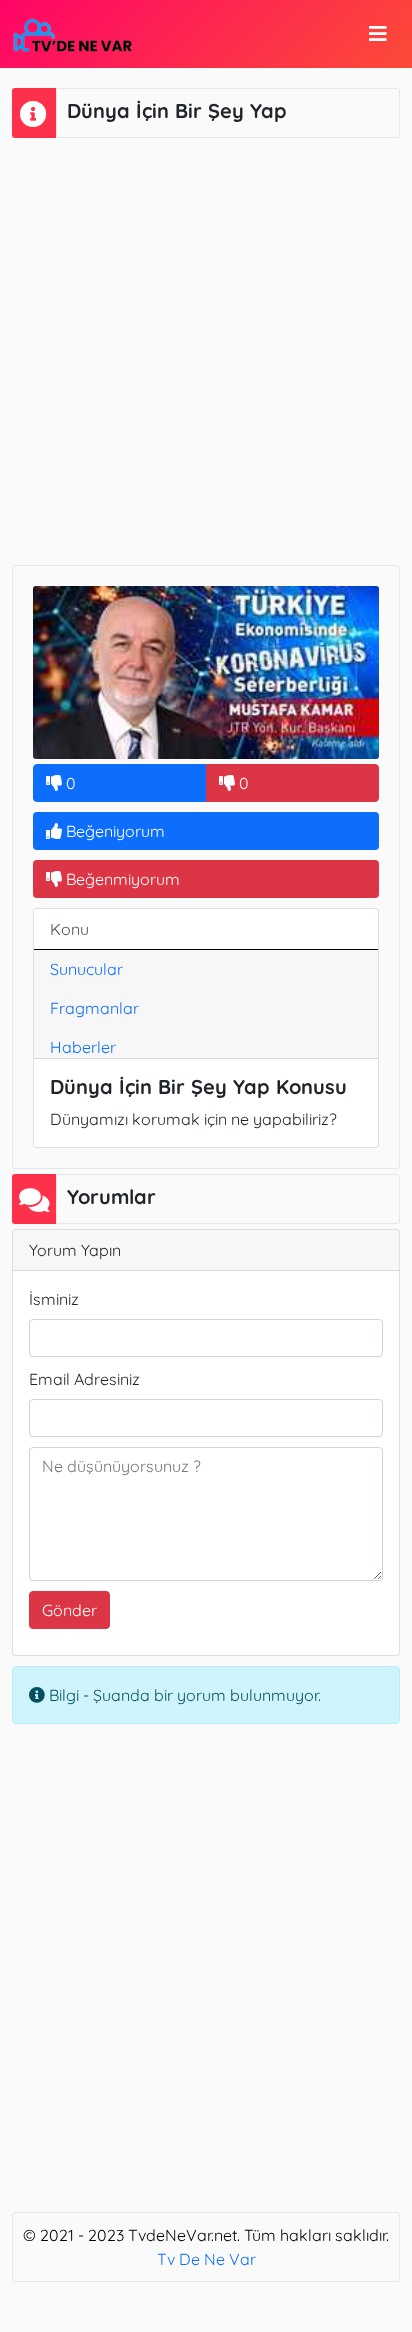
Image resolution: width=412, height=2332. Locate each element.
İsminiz (54, 1299)
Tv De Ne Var (206, 2259)
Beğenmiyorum (121, 879)
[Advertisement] (206, 349)
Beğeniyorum (113, 831)
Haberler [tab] (83, 1047)
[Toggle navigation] (378, 34)
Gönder (69, 1610)
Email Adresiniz (84, 1379)
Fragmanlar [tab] (94, 1008)
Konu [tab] (69, 929)
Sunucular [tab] (86, 969)
